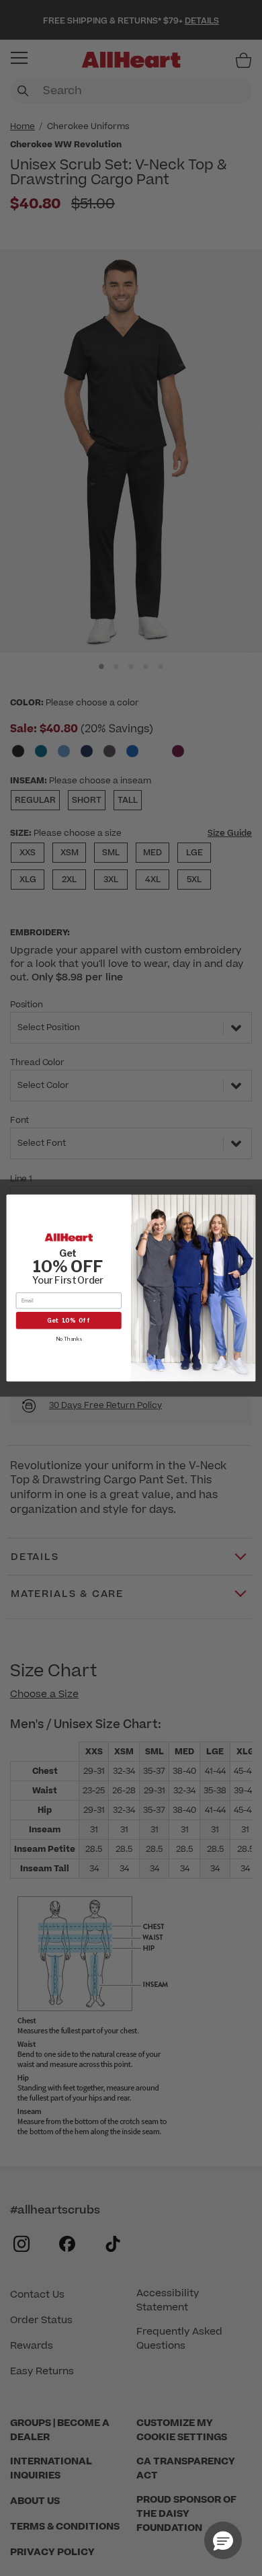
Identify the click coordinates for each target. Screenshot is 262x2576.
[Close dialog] (248, 1203)
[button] (223, 2540)
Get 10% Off (69, 1320)
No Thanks (69, 1338)
